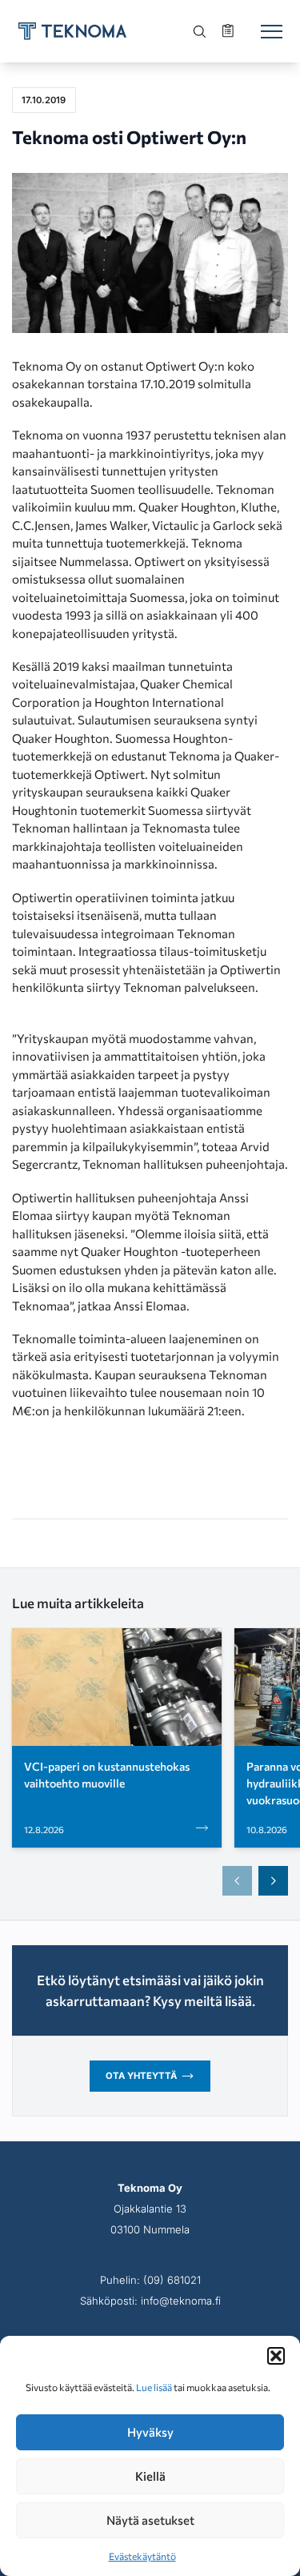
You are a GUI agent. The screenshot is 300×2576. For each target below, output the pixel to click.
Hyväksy (150, 2432)
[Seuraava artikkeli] (274, 1881)
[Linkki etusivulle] (72, 31)
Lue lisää (154, 2387)
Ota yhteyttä (141, 2076)
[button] (276, 2356)
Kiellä (150, 2476)
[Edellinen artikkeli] (238, 1881)
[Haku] (200, 31)
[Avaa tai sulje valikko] (271, 31)
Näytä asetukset (150, 2520)
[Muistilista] (230, 31)
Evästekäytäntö (142, 2556)
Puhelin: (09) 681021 (150, 2280)
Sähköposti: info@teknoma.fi (150, 2301)
